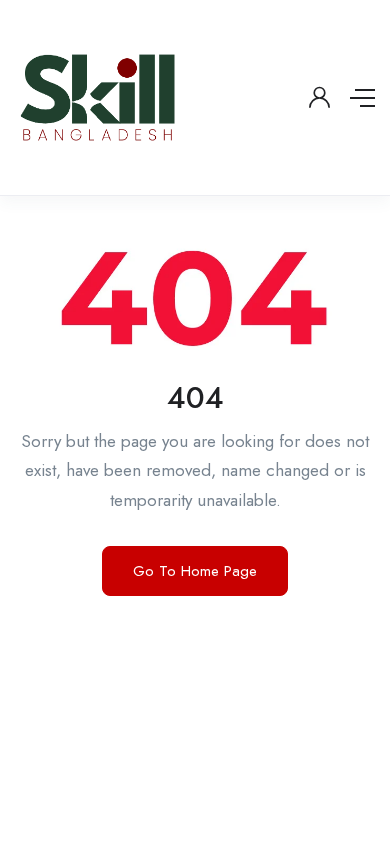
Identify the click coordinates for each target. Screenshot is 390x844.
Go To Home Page (195, 571)
